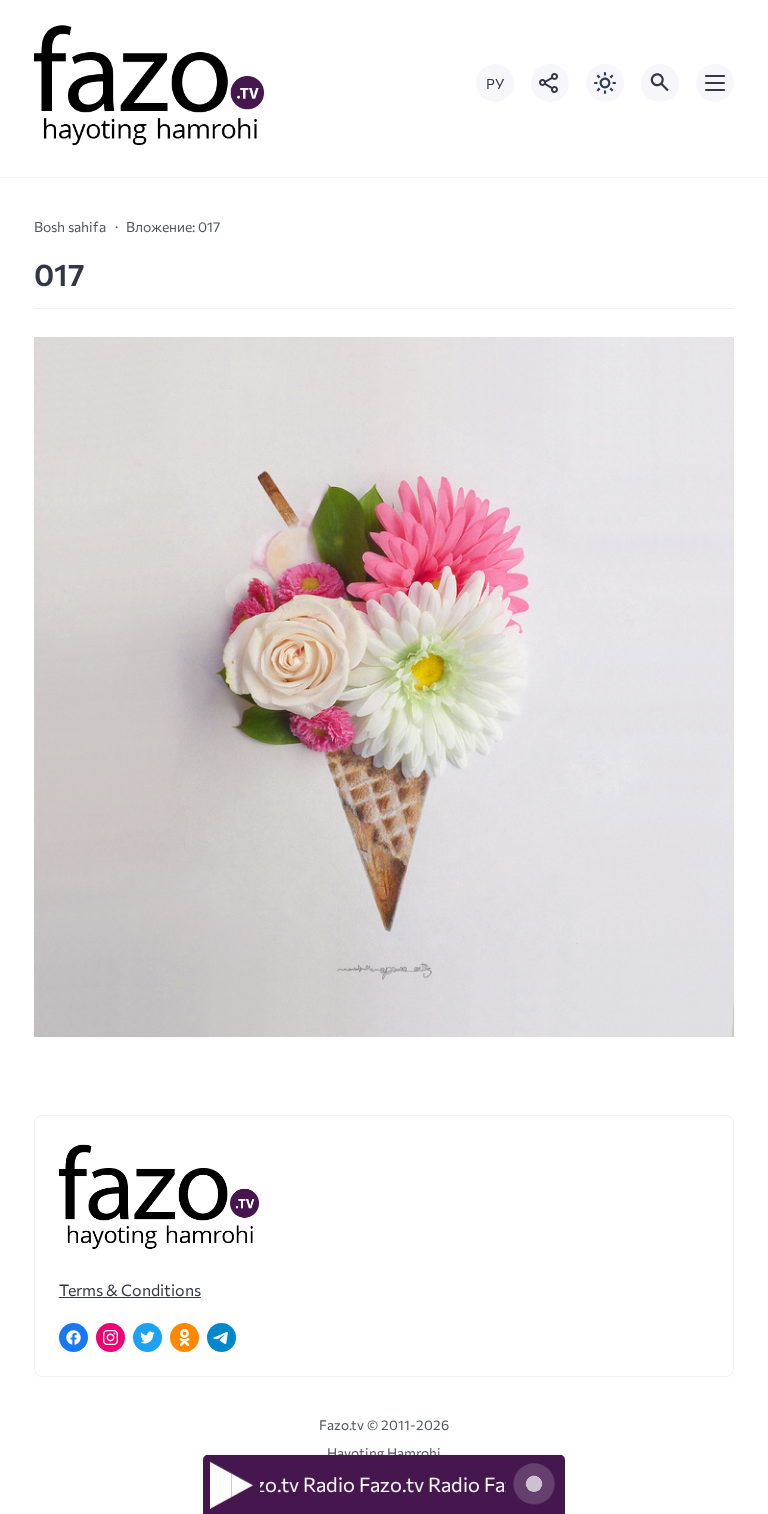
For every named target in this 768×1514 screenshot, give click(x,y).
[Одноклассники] (184, 1337)
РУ (495, 83)
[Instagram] (110, 1337)
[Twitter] (147, 1337)
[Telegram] (221, 1337)
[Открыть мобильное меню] (715, 83)
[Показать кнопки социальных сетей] (550, 83)
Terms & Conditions (130, 1289)
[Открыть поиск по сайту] (660, 83)
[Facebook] (73, 1337)
